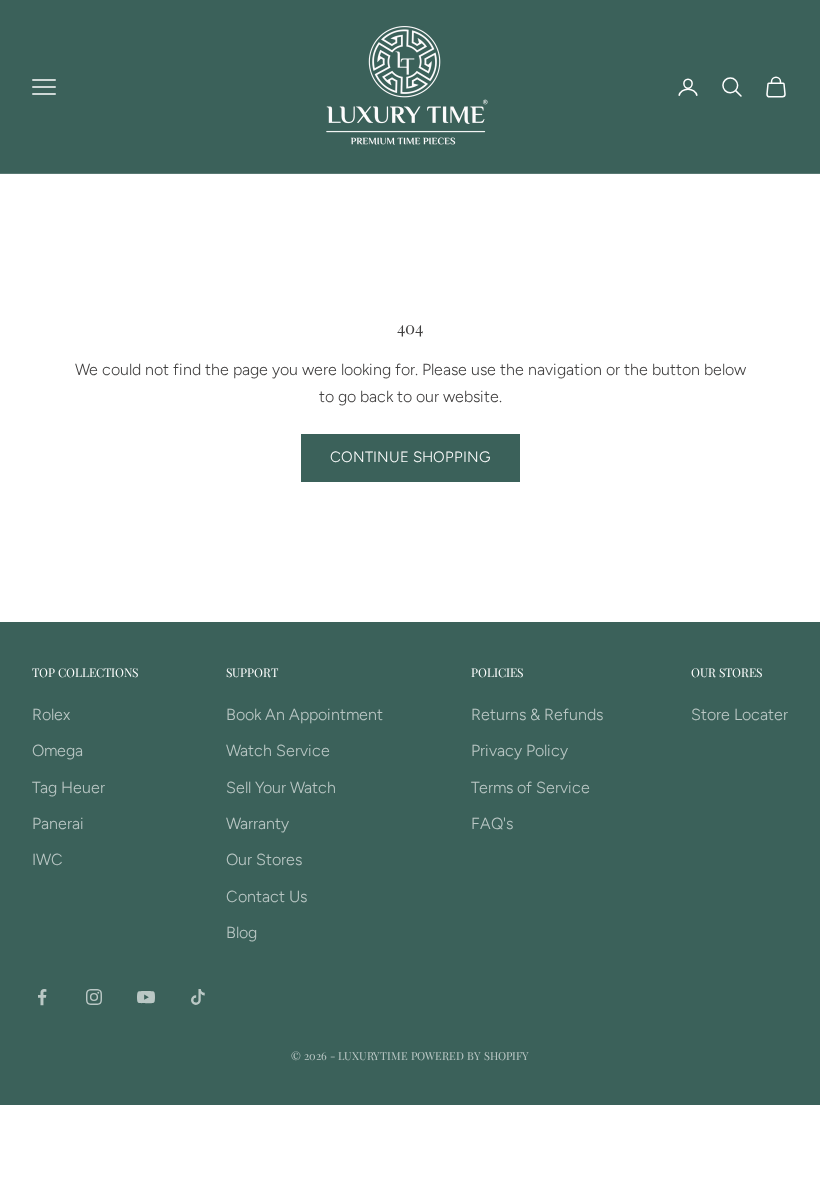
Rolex (51, 714)
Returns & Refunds (537, 714)
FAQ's (492, 823)
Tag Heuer (68, 787)
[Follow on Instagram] (94, 997)
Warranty (257, 823)
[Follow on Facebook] (42, 997)
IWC (47, 859)
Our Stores (264, 859)
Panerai (58, 823)
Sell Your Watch (281, 787)
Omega (57, 750)
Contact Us (266, 896)
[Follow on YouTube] (146, 997)
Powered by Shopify (470, 1055)
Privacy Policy (519, 750)
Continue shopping (410, 457)
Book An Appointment (304, 714)
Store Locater (739, 714)
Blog (241, 932)
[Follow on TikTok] (198, 997)
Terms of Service (530, 787)
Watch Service (278, 750)
